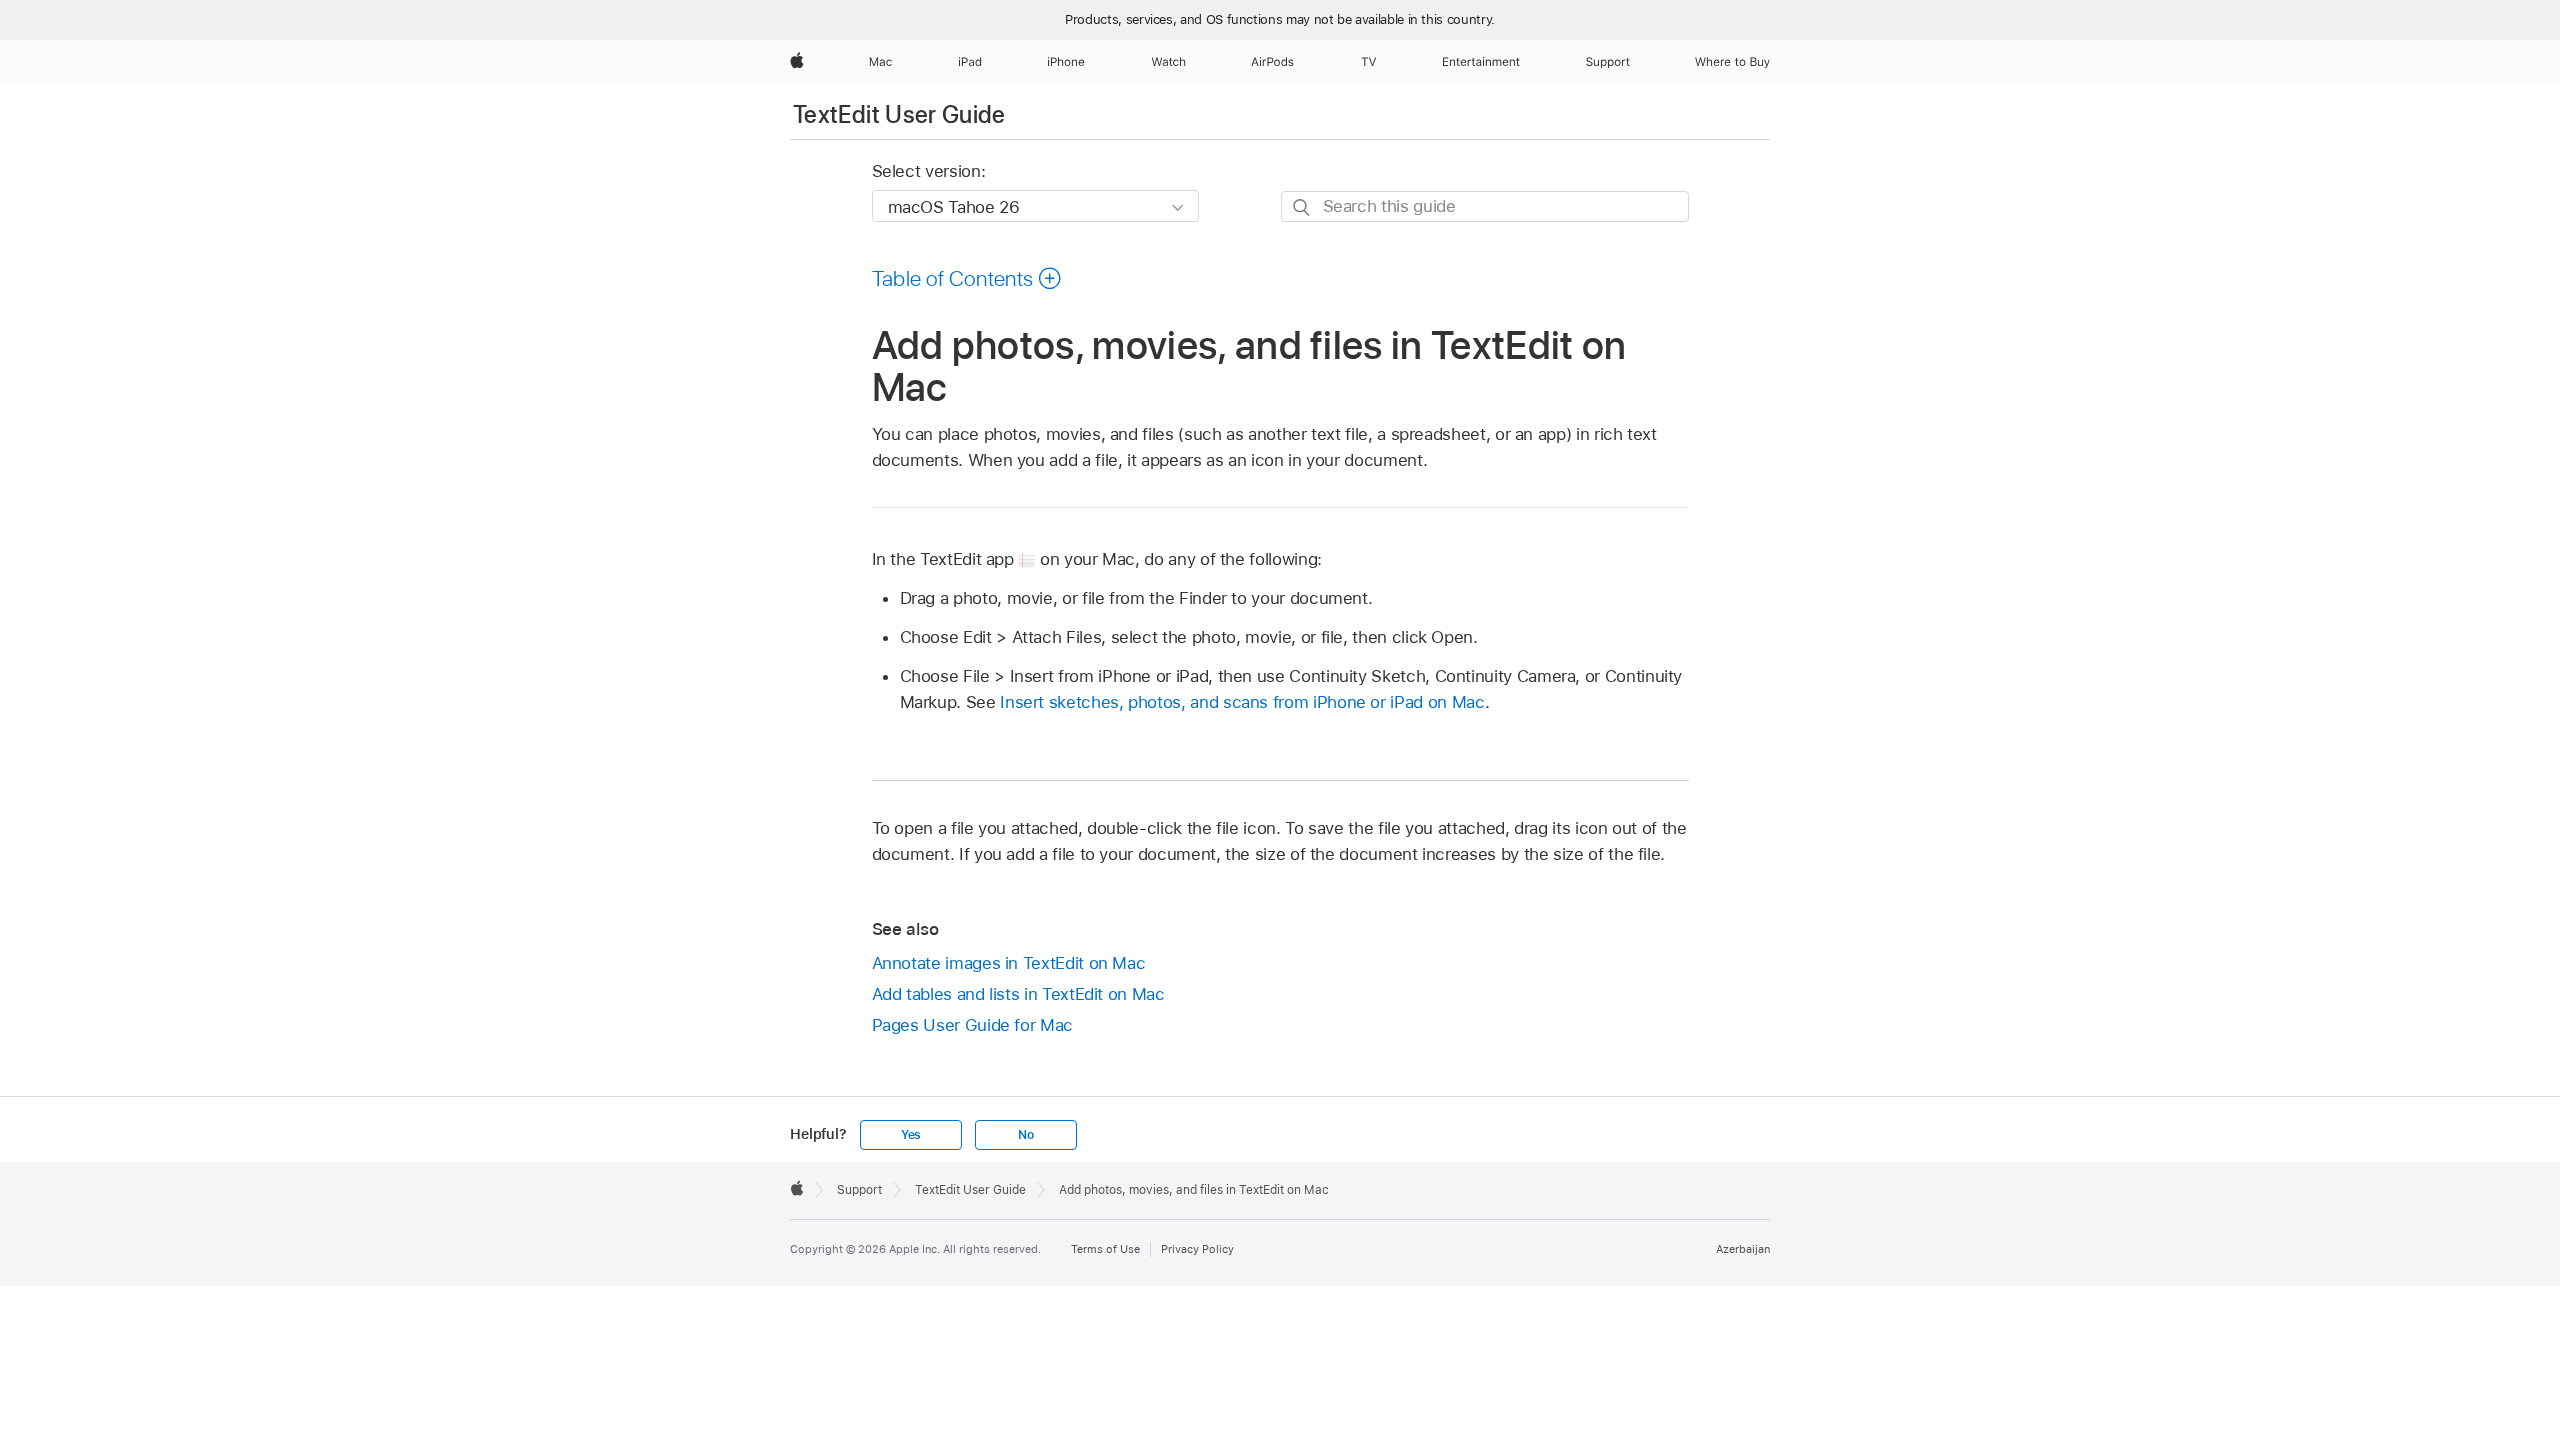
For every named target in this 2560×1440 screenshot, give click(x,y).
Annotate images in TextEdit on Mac (1009, 963)
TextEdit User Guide (899, 114)
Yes (911, 1135)
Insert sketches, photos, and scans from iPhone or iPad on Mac (1242, 702)
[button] (967, 278)
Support (859, 1190)
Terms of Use (1105, 1249)
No (1026, 1135)
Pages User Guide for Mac (972, 1025)
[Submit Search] (1302, 207)
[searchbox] (1485, 206)
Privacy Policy (1197, 1249)
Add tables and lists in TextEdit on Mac (1018, 994)
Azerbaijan (1743, 1249)
